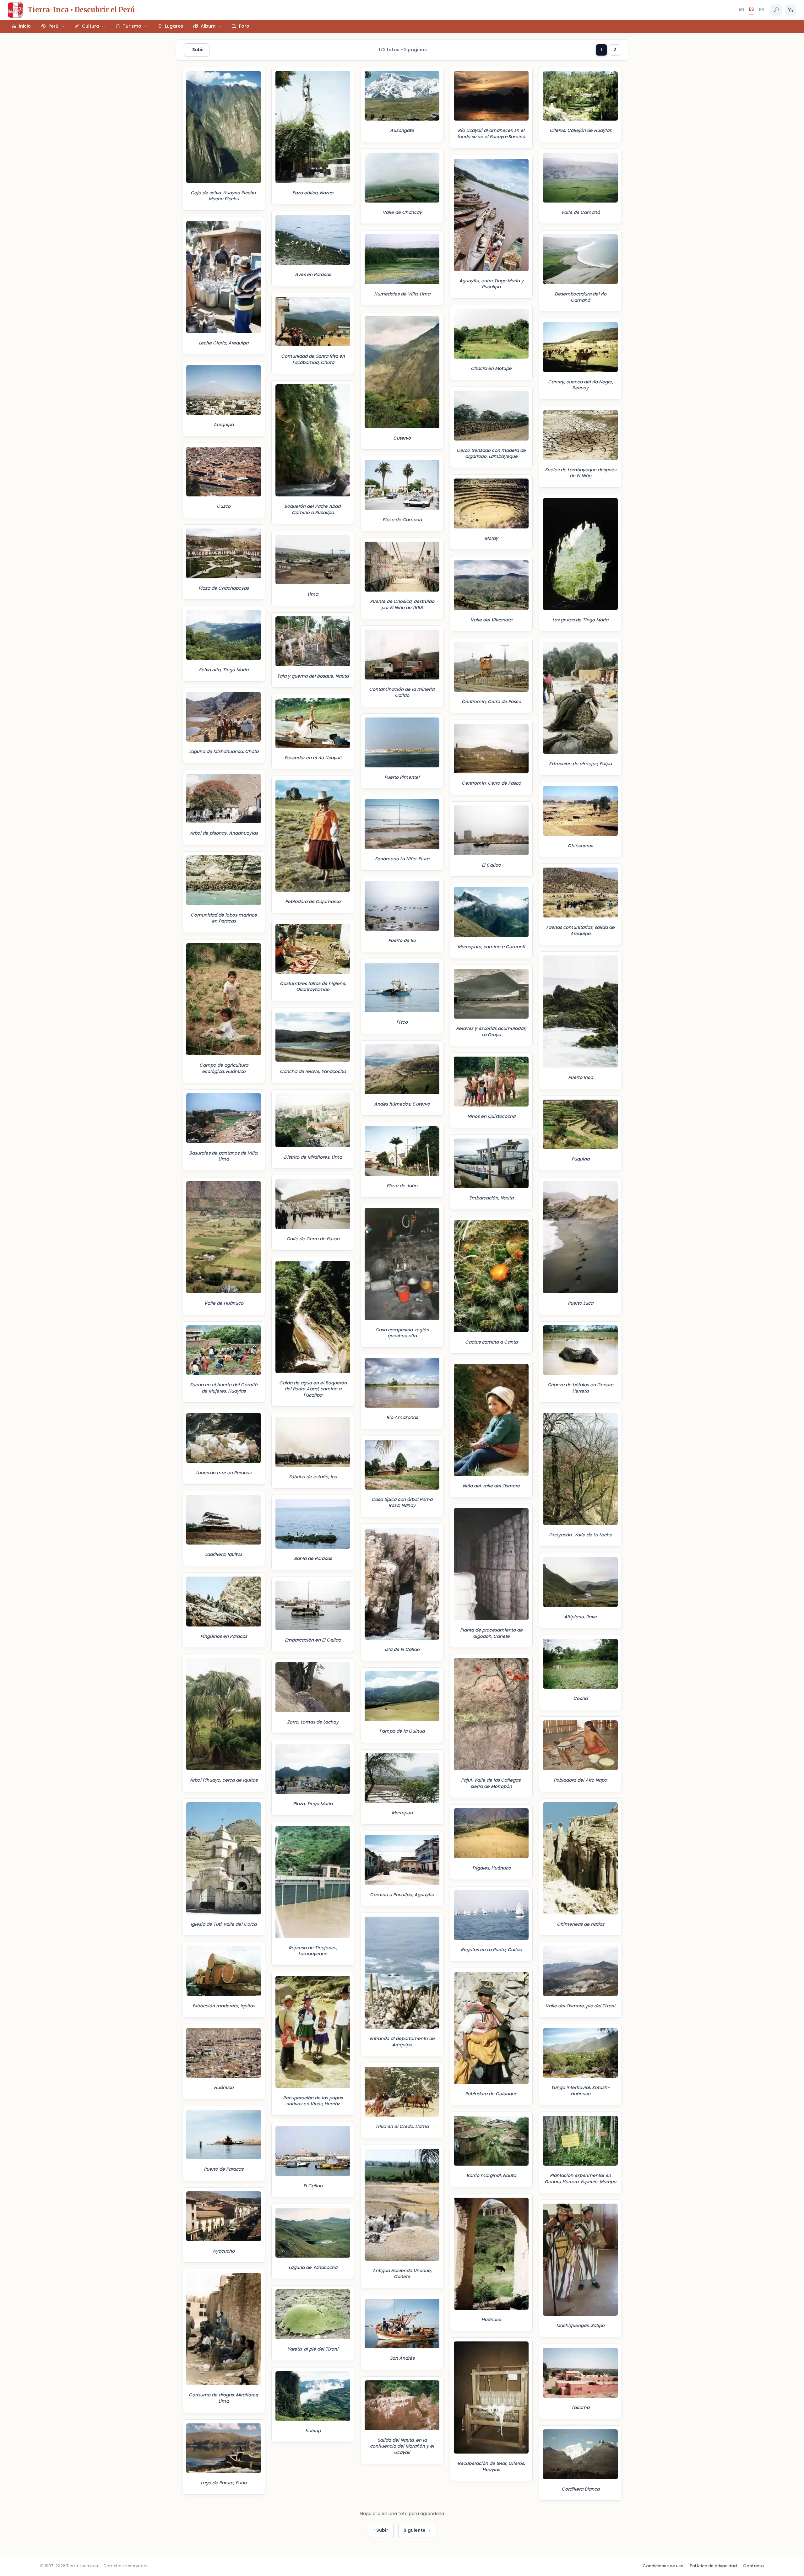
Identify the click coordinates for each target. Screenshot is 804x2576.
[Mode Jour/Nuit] (790, 10)
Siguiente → (417, 2530)
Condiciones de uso (663, 2566)
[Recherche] (776, 10)
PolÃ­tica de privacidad (713, 2566)
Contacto (753, 2566)
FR (761, 9)
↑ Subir (197, 50)
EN (742, 9)
